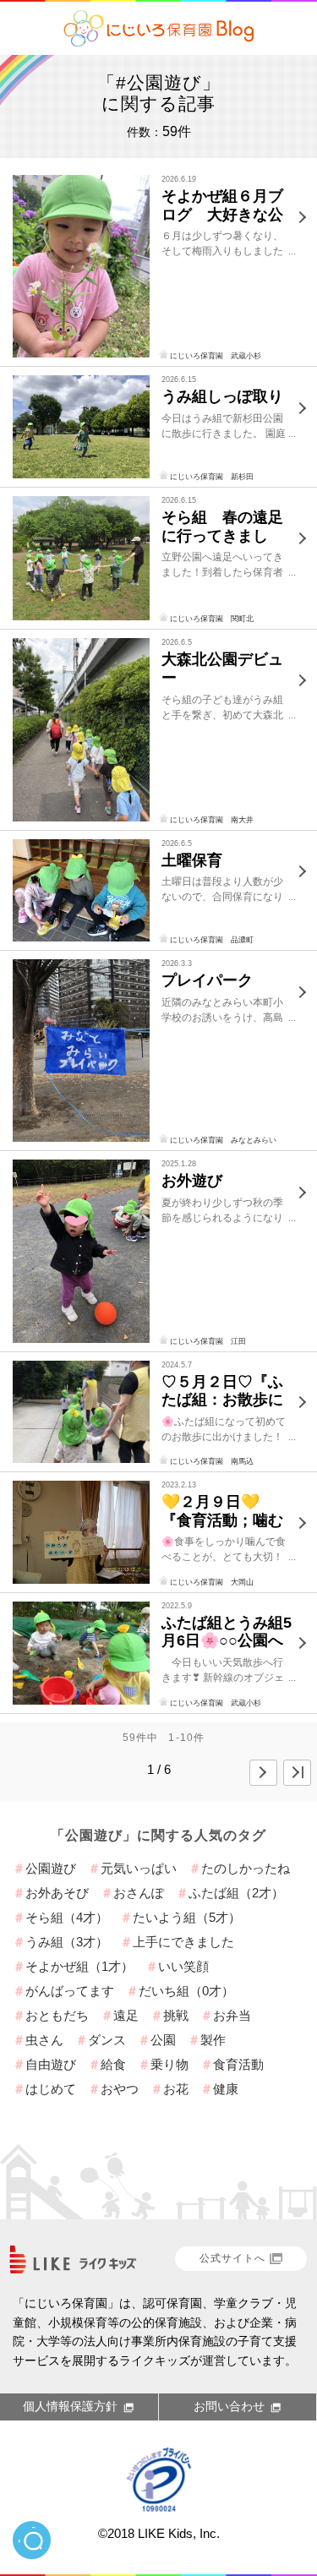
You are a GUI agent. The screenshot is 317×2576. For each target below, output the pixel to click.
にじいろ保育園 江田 (208, 1341)
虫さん (44, 2040)
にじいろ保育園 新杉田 (212, 477)
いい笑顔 (183, 1966)
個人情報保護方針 (70, 2406)
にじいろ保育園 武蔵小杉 (216, 356)
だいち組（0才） (186, 1991)
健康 (226, 2089)
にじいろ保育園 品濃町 (212, 940)
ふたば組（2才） (236, 1893)
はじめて (51, 2089)
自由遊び (51, 2064)
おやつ (120, 2089)
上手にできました (183, 1942)
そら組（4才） (67, 1917)
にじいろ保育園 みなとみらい (223, 1140)
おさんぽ (139, 1893)
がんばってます (70, 1991)
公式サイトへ (232, 2258)
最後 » (297, 1773)
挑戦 (176, 2015)
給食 (113, 2064)
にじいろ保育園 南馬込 (212, 1461)
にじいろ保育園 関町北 (212, 619)
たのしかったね (246, 1868)
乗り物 (169, 2064)
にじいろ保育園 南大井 (212, 820)
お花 (176, 2089)
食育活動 (238, 2064)
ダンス (107, 2040)
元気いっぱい (139, 1868)
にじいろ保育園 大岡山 (212, 1582)
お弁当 (232, 2015)
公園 (163, 2040)
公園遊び (51, 1868)
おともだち (57, 2015)
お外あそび (57, 1893)
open (32, 2540)
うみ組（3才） (67, 1942)
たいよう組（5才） (187, 1917)
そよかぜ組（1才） (79, 1966)
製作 (213, 2040)
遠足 (126, 2015)
